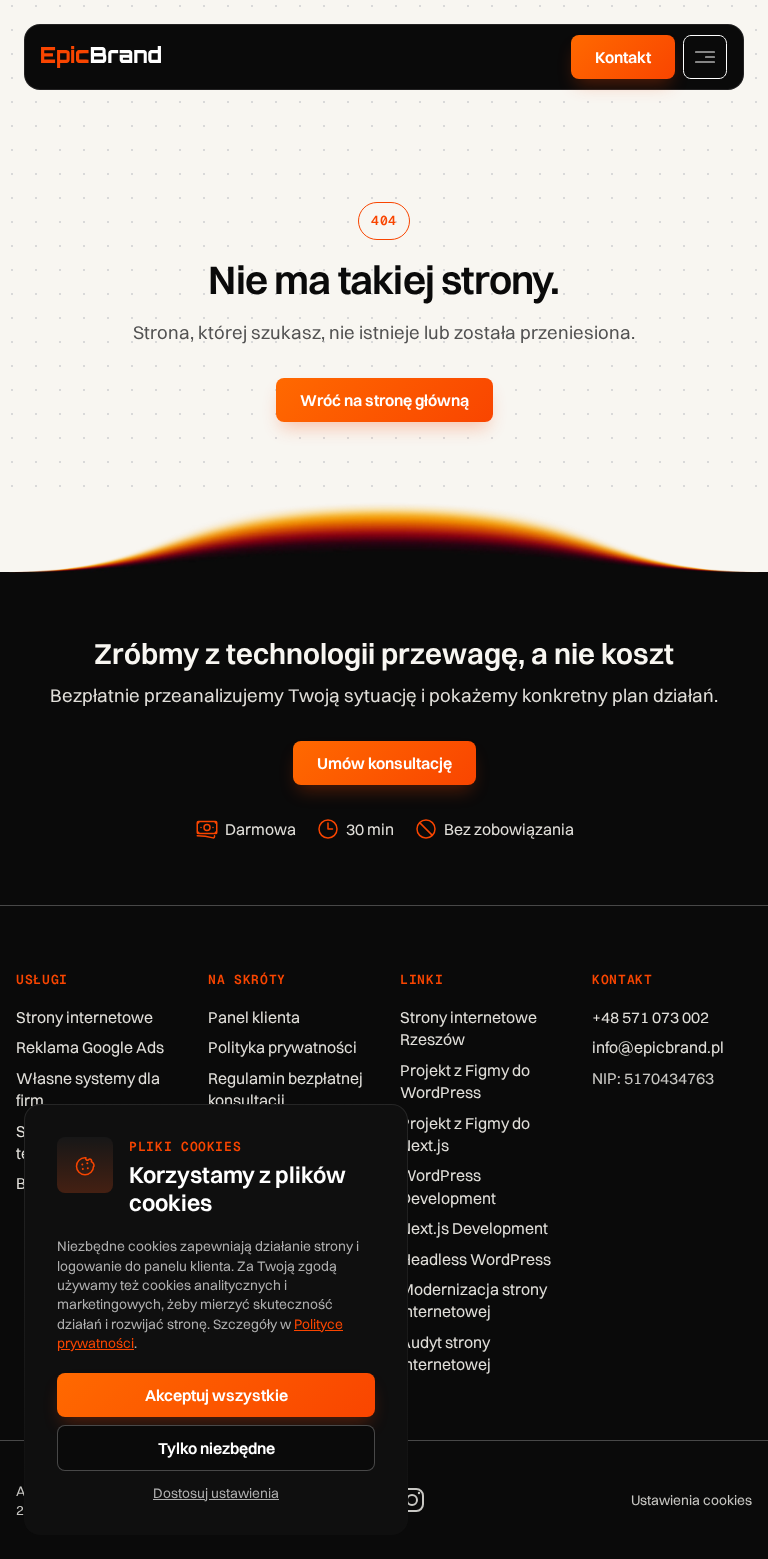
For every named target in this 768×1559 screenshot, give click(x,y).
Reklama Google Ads (90, 1047)
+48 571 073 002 (650, 1017)
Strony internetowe (84, 1017)
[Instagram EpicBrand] (412, 1500)
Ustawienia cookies (691, 1499)
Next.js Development (474, 1228)
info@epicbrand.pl (658, 1047)
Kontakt (623, 57)
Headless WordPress (475, 1259)
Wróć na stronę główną (384, 400)
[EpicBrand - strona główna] (101, 56)
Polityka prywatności (282, 1047)
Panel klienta (254, 1017)
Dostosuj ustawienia (216, 1492)
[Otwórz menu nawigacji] (705, 57)
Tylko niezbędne (216, 1448)
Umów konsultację (384, 763)
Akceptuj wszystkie (216, 1395)
